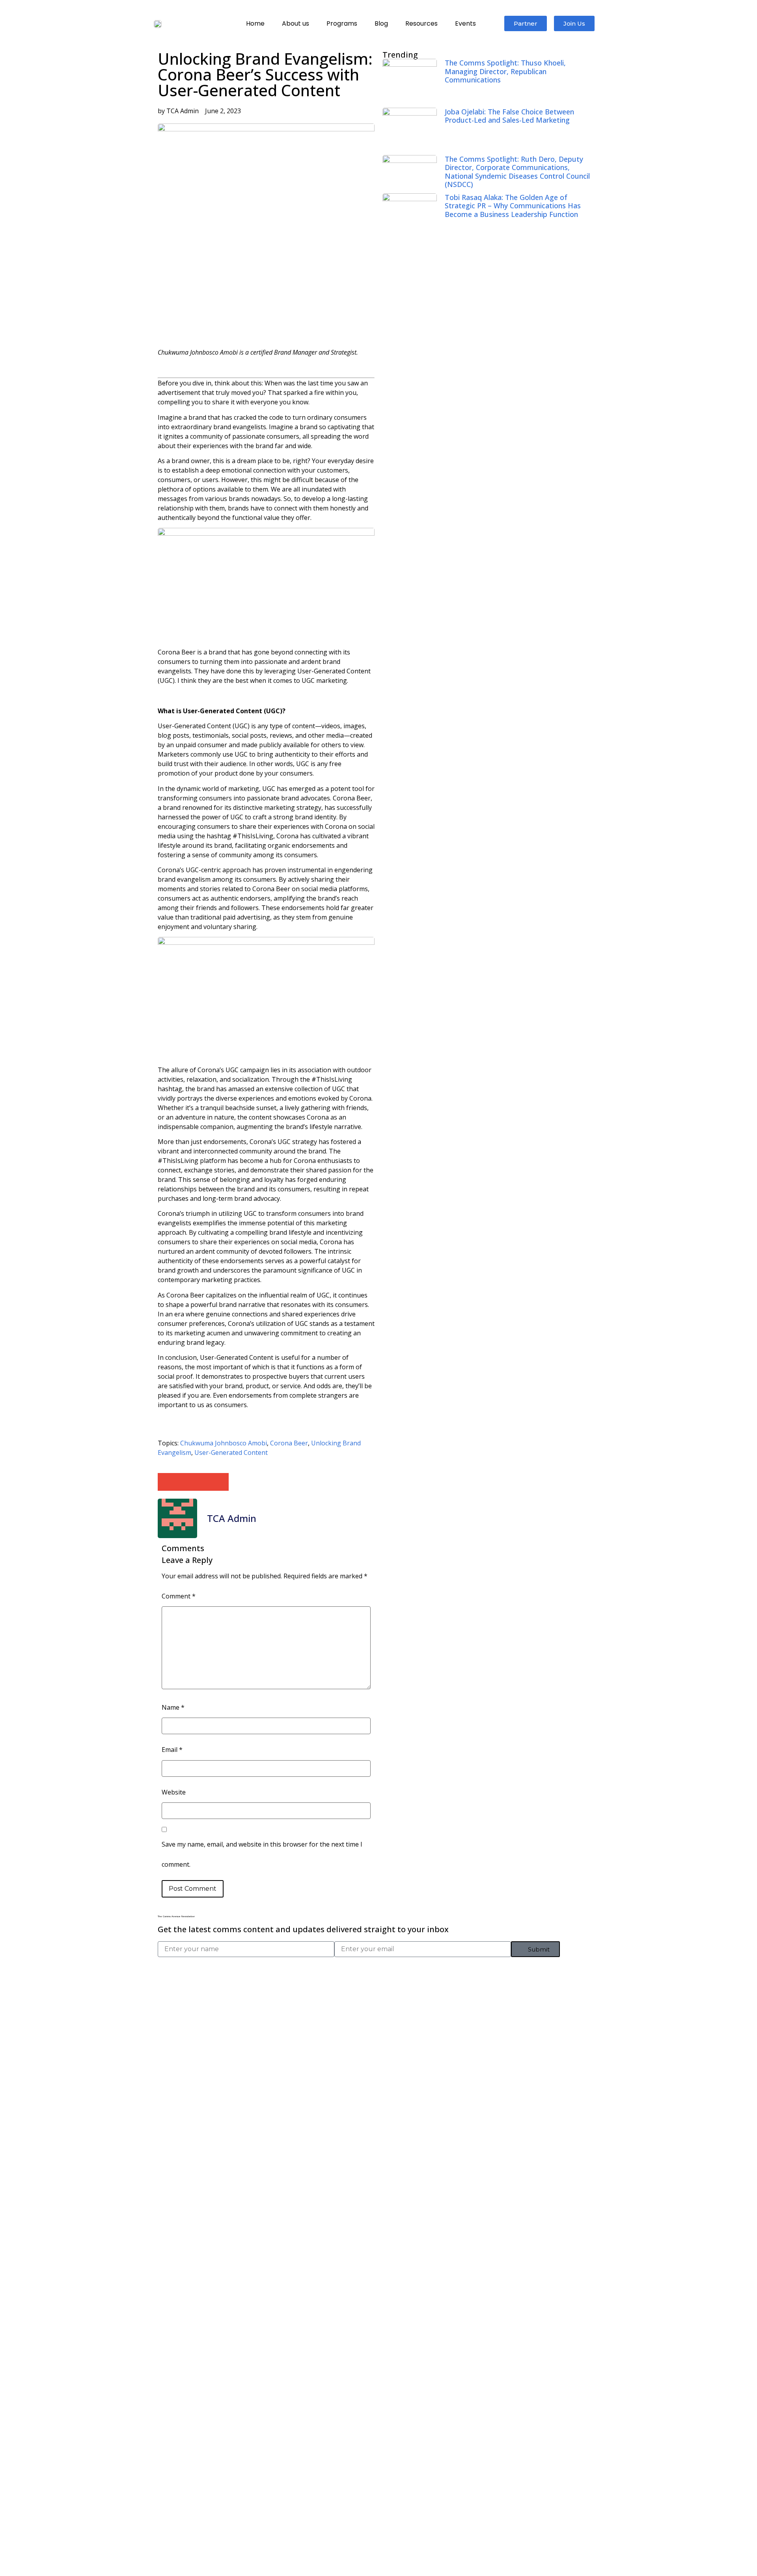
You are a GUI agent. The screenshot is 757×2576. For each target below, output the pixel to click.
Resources (421, 23)
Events (465, 23)
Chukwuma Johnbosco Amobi (224, 1443)
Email (172, 1750)
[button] (167, 1482)
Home (255, 23)
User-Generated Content (231, 1453)
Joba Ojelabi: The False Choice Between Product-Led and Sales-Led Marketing (509, 116)
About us (296, 23)
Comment (179, 1596)
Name (173, 1707)
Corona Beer (289, 1443)
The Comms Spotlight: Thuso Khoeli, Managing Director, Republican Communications (505, 71)
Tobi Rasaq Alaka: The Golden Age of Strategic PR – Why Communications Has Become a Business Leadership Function (513, 206)
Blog (381, 23)
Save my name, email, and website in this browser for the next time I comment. (262, 1854)
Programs (342, 23)
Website (174, 1792)
